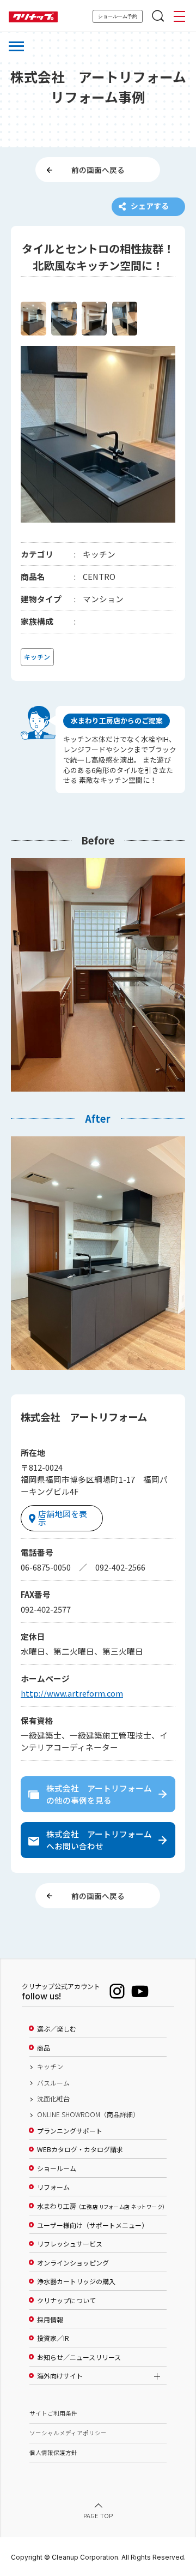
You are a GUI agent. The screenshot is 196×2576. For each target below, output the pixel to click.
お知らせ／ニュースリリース (79, 2357)
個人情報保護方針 (53, 2452)
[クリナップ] (33, 17)
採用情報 (50, 2320)
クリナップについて (66, 2301)
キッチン (50, 2066)
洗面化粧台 (53, 2099)
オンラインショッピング (73, 2263)
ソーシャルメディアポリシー (68, 2433)
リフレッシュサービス (70, 2244)
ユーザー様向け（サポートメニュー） (93, 2225)
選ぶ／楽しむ (57, 2029)
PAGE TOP (98, 2515)
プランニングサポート (70, 2131)
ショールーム (57, 2168)
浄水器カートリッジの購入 (76, 2281)
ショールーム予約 (118, 16)
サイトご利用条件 (53, 2413)
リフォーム (53, 2187)
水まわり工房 (101, 2206)
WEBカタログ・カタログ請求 (80, 2149)
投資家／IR (53, 2338)
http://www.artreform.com (72, 1693)
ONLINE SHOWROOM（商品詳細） (88, 2114)
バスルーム (53, 2083)
